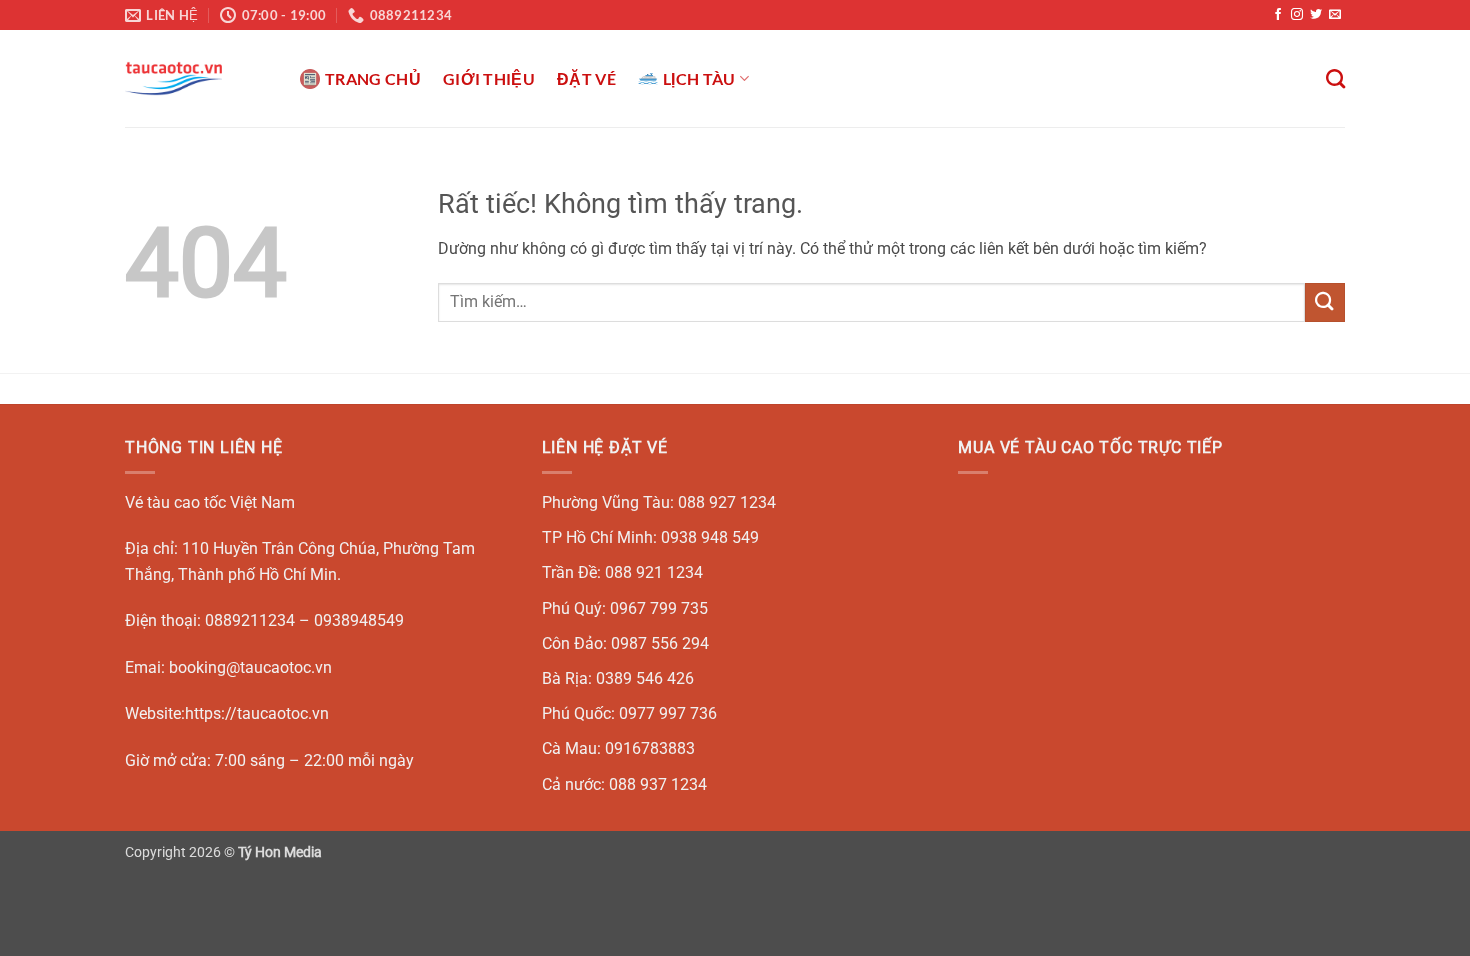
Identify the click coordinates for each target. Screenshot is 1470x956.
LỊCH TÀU (699, 78)
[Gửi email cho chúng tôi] (1335, 15)
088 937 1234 (658, 784)
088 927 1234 (727, 502)
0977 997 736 (668, 713)
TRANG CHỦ (373, 78)
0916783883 (650, 748)
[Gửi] (1325, 302)
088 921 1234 (654, 572)
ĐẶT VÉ (586, 78)
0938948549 (359, 620)
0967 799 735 (659, 608)
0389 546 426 (645, 678)
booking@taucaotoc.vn (250, 667)
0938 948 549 (710, 537)
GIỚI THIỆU (489, 78)
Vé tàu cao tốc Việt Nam (210, 502)
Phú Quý (572, 608)
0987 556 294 (660, 643)
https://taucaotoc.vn (257, 713)
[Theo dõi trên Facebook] (1278, 15)
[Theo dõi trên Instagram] (1297, 15)
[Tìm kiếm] (1335, 78)
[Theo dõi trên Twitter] (1316, 15)
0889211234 (250, 620)
